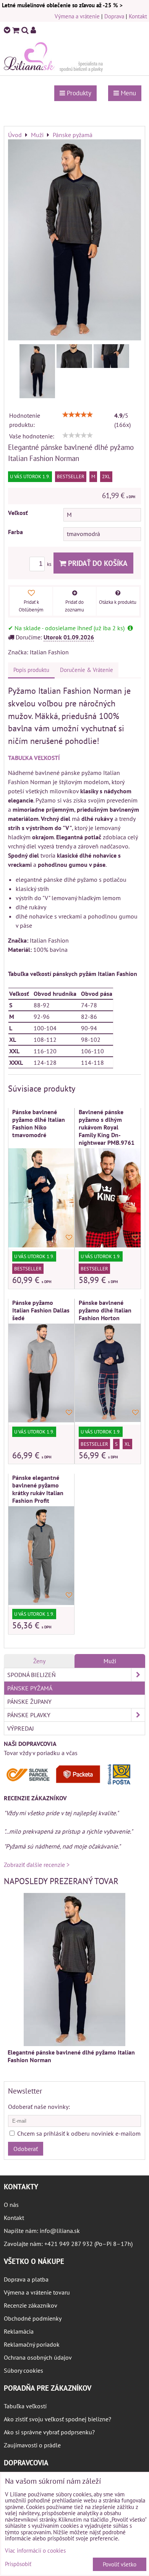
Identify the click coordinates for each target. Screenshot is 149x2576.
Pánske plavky (29, 1715)
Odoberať (26, 2149)
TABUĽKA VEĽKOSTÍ (34, 758)
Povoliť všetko (120, 2564)
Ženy (39, 1661)
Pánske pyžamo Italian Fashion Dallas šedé (41, 1310)
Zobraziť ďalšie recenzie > (37, 1865)
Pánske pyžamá (30, 1688)
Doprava (114, 16)
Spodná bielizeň (32, 1675)
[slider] (78, 415)
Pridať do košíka (97, 563)
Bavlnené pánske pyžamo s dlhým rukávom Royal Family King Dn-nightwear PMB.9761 (107, 1127)
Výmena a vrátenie (77, 16)
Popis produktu (31, 670)
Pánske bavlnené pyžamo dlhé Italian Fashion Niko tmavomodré (39, 1123)
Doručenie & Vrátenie (87, 670)
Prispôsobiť (18, 2564)
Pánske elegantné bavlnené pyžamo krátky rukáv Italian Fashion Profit (38, 1489)
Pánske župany (29, 1702)
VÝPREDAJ (21, 1728)
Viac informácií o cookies (35, 2551)
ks (50, 564)
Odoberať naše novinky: (39, 2107)
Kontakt (138, 16)
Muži (110, 1661)
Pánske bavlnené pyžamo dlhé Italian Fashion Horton (105, 1310)
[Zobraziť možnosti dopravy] (71, 1783)
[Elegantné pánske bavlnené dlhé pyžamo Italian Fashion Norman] (74, 241)
